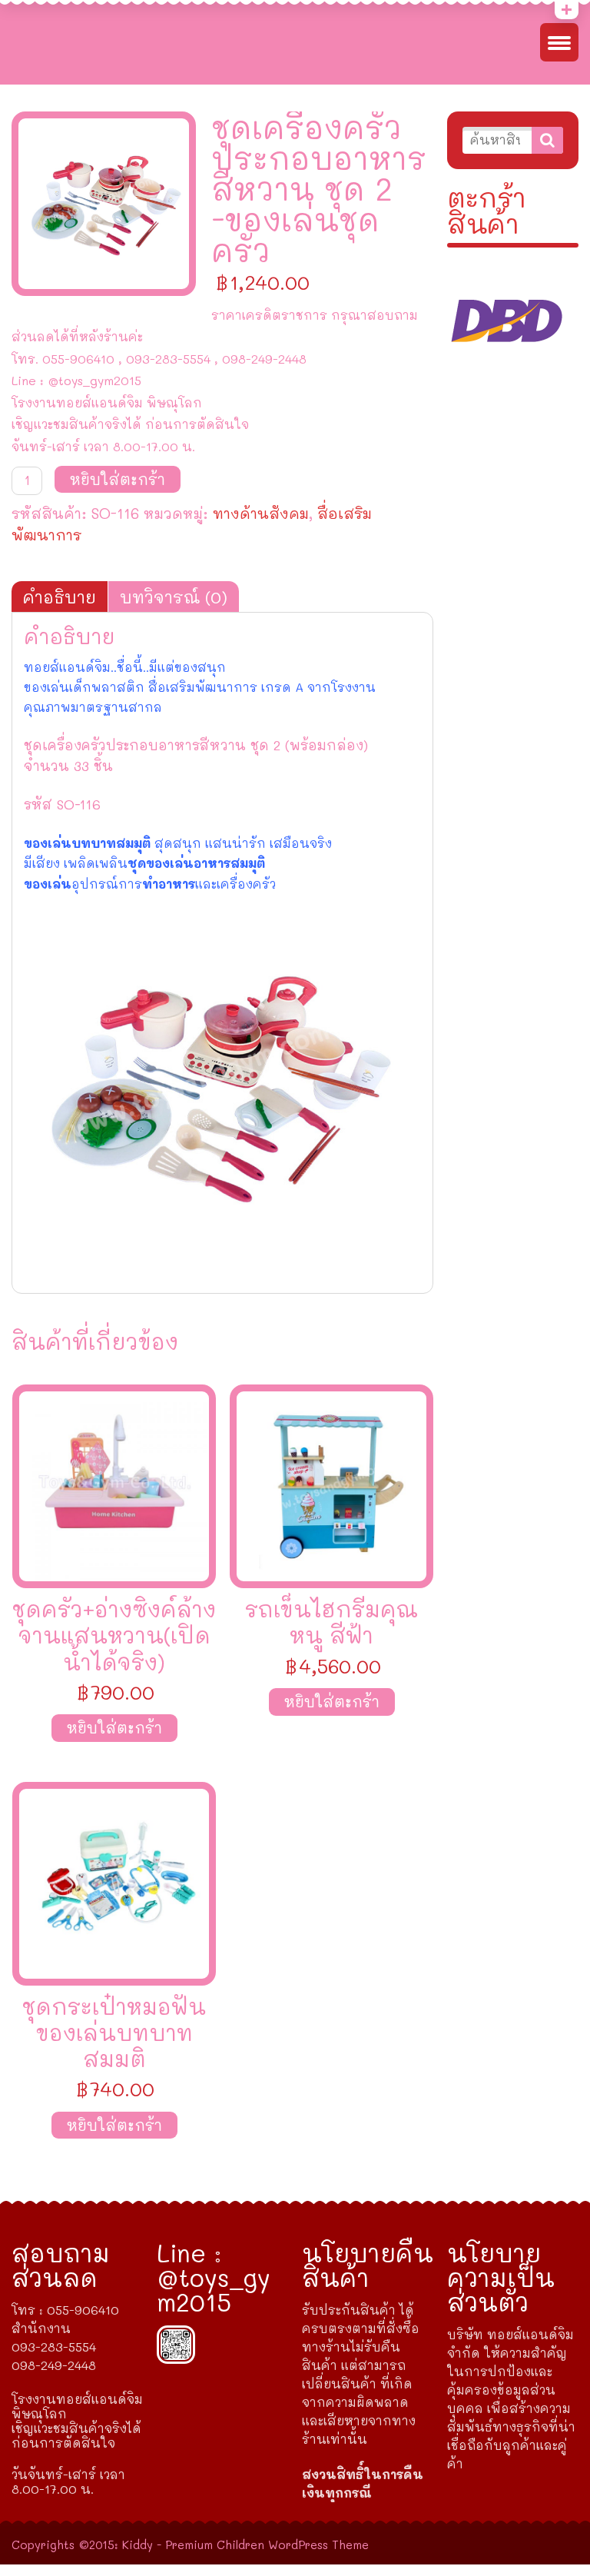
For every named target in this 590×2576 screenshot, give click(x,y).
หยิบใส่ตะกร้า (118, 479)
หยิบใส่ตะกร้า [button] (114, 1728)
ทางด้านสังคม (261, 513)
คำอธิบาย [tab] (60, 597)
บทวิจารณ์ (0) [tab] (174, 597)
